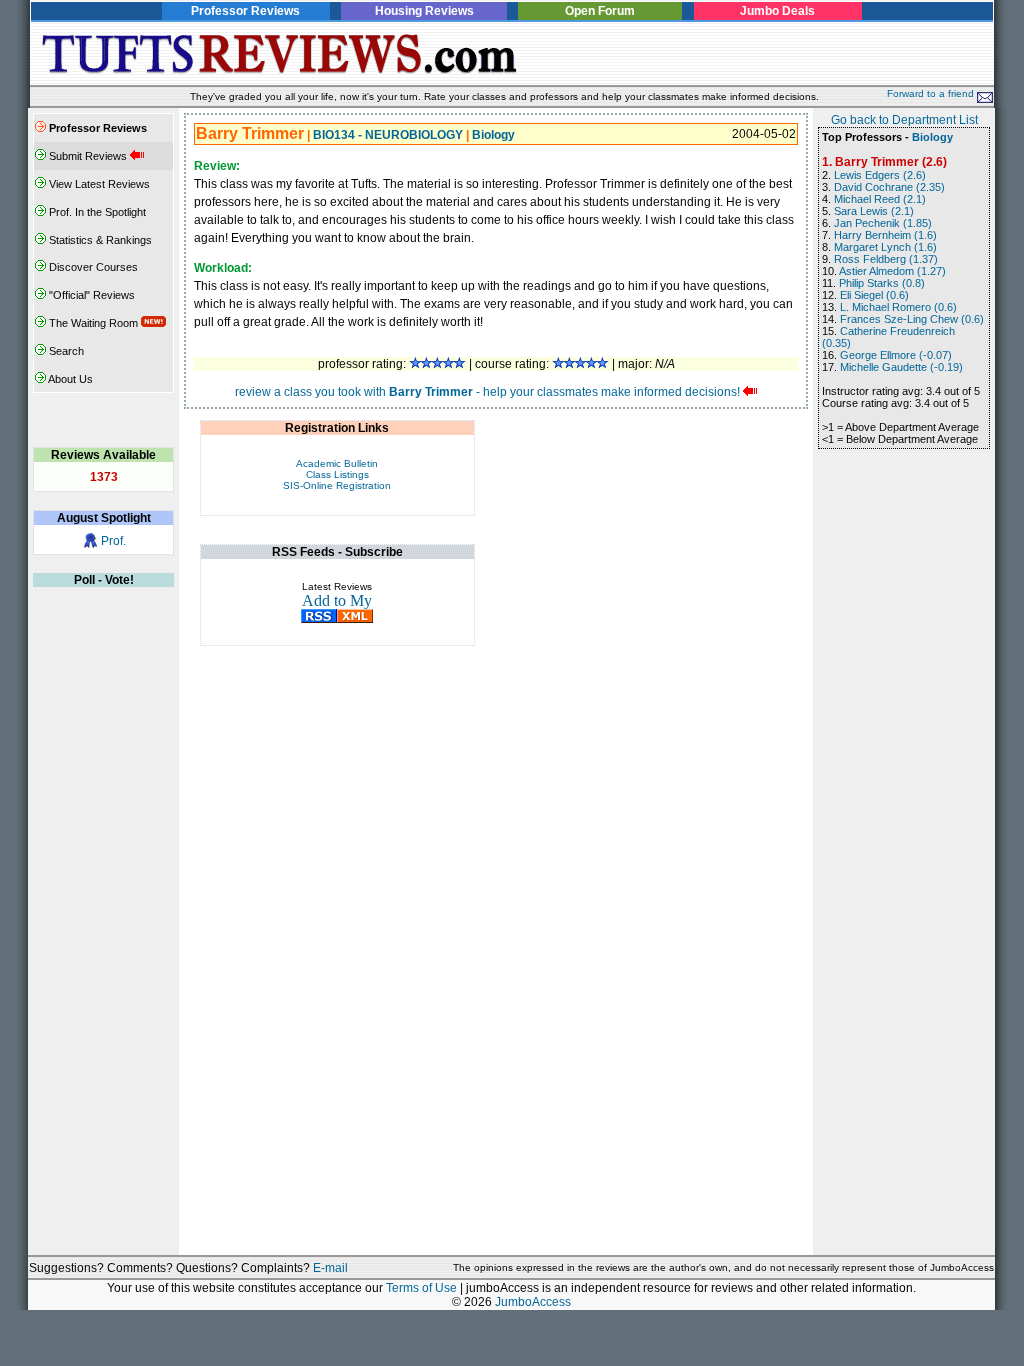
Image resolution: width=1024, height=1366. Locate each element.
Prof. (113, 541)
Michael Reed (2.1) (880, 199)
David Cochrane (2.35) (889, 187)
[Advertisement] (759, 54)
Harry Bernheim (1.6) (885, 235)
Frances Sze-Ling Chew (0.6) (912, 319)
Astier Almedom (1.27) (892, 271)
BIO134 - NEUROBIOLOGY (388, 135)
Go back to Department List (904, 120)
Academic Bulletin (337, 463)
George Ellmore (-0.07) (896, 355)
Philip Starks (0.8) (882, 283)
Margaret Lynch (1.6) (885, 247)
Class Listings (337, 474)
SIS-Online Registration (337, 485)
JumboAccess (533, 1302)
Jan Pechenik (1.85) (883, 223)
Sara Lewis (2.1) (874, 211)
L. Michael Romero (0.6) (898, 307)
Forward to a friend (932, 93)
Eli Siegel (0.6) (874, 295)
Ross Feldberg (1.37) (886, 259)
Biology (493, 135)
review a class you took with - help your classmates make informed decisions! (487, 392)
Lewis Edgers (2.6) (880, 175)
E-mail (330, 1268)
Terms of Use (421, 1288)
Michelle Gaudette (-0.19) (901, 367)
